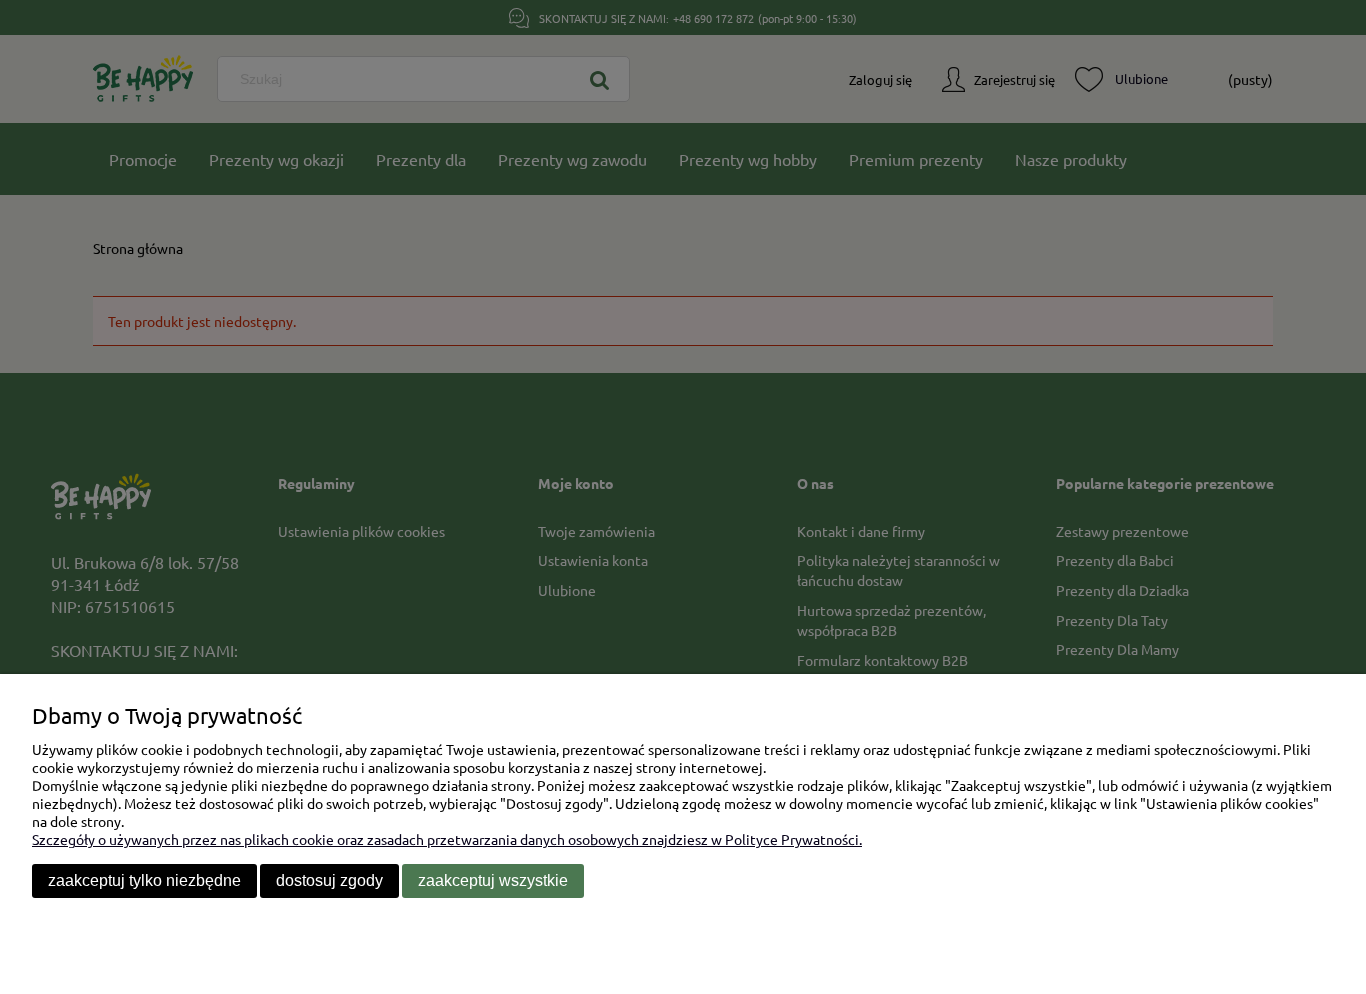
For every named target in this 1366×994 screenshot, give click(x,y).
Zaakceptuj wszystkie (493, 880)
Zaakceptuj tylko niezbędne (144, 880)
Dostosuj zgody (329, 880)
